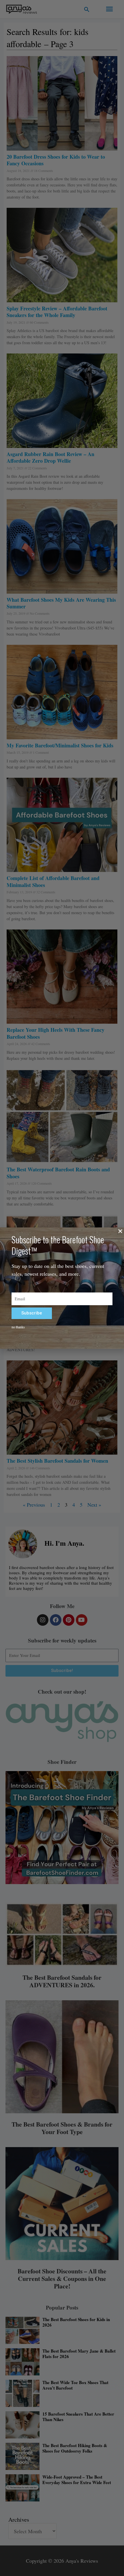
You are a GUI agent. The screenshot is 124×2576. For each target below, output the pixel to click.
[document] (62, 1288)
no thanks (18, 1327)
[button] (120, 1231)
